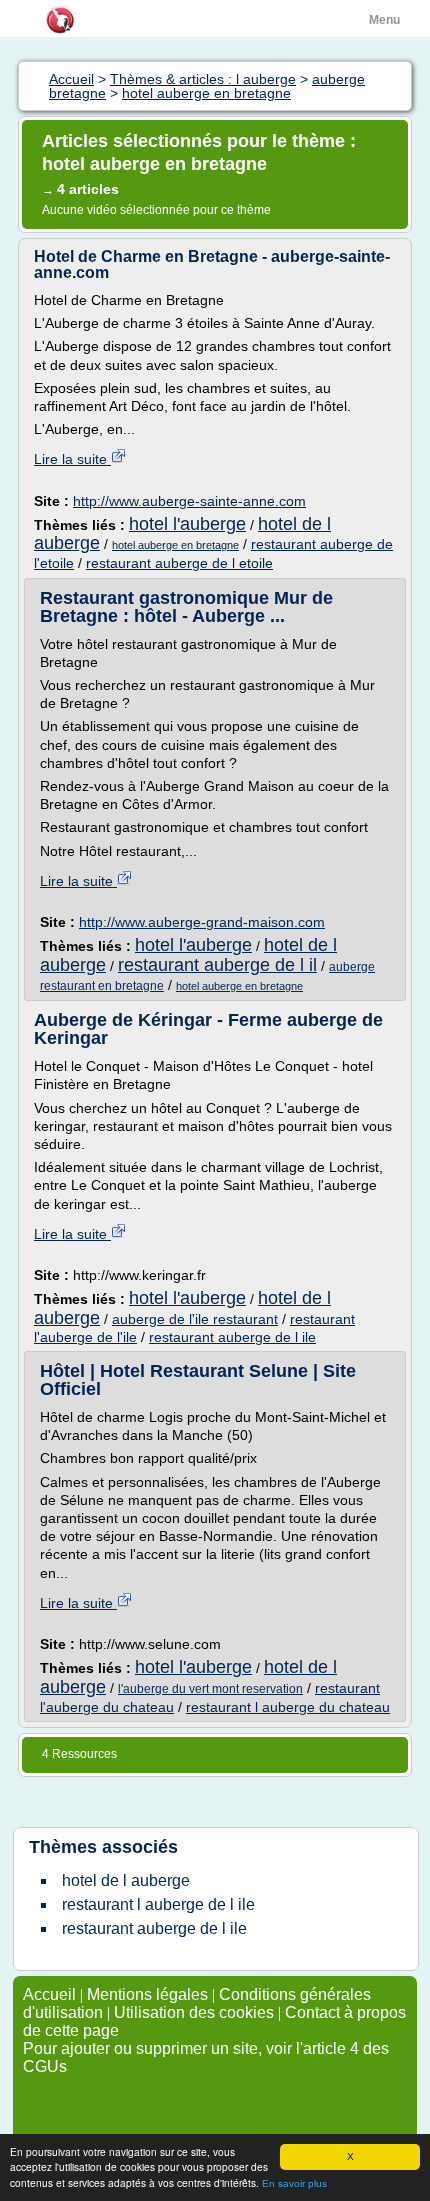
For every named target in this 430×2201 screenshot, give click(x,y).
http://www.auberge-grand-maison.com (202, 922)
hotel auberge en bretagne (175, 545)
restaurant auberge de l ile (232, 1337)
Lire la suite (72, 459)
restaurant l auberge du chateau (288, 1707)
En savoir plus (294, 2183)
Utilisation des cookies (194, 2012)
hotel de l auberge (126, 1880)
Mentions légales (147, 1994)
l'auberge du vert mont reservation (210, 1689)
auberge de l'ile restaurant (195, 1319)
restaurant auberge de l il (217, 965)
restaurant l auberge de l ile (158, 1904)
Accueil (49, 1994)
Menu (384, 20)
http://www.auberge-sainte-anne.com (189, 501)
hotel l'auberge (187, 524)
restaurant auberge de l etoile (179, 563)
